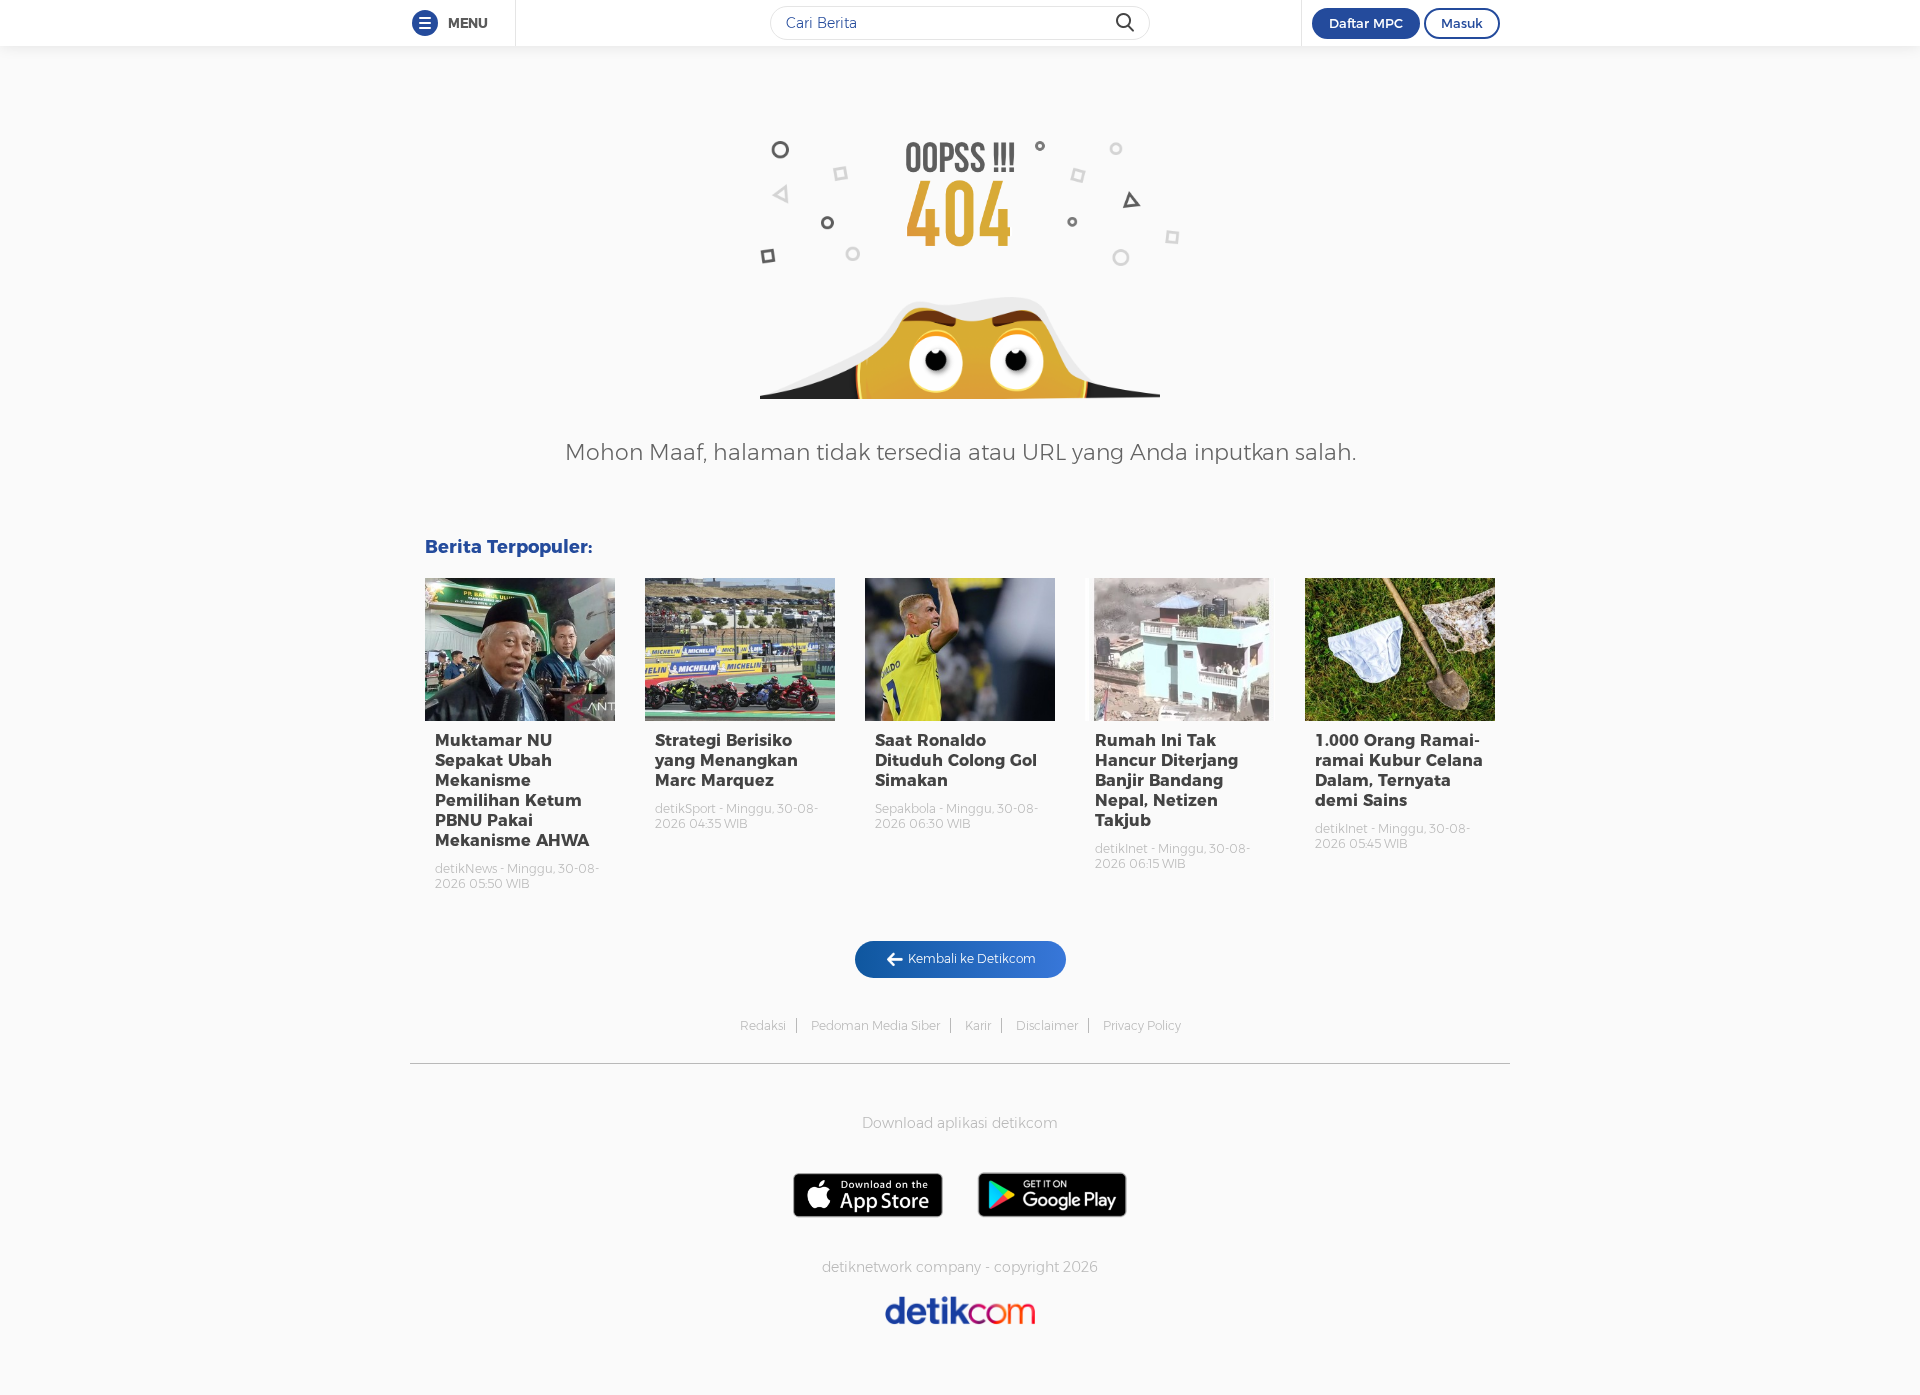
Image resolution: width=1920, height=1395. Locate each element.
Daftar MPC (1366, 23)
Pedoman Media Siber (875, 1025)
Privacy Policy (1142, 1025)
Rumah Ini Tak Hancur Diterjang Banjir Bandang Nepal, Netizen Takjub (1166, 780)
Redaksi (763, 1025)
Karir (978, 1025)
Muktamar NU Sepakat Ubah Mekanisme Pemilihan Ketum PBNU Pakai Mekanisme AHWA (512, 790)
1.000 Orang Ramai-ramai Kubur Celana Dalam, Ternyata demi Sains (1399, 770)
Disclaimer (1047, 1025)
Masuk (1462, 23)
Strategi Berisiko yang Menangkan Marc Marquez (726, 760)
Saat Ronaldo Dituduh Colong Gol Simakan (956, 760)
